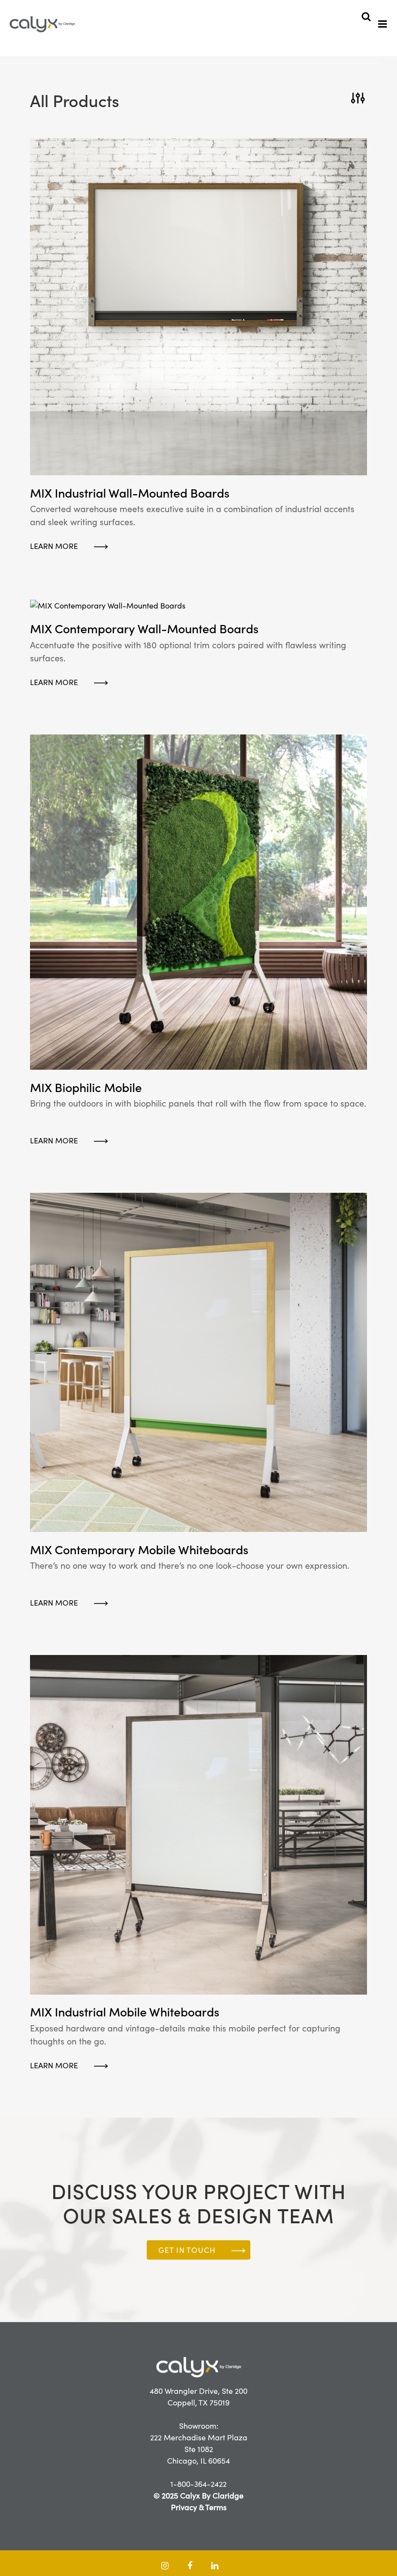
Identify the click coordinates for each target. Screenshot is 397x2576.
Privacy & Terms (199, 2507)
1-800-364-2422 (198, 2484)
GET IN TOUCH (187, 2250)
